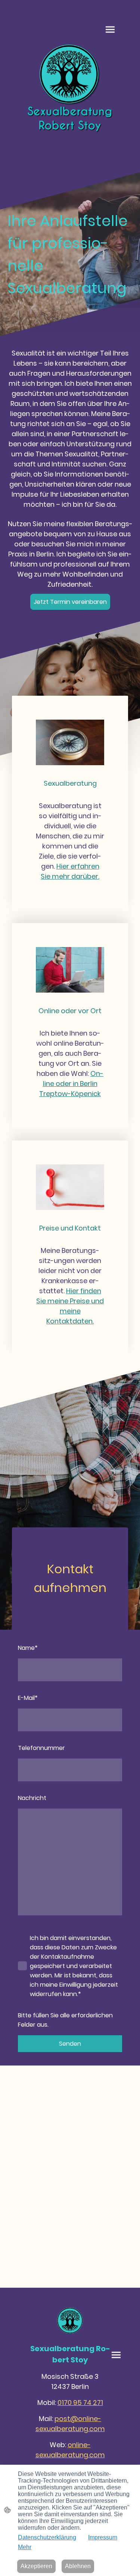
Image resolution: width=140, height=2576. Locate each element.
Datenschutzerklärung (47, 2537)
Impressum (103, 2537)
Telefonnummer (41, 1748)
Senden (70, 2044)
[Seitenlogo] (70, 91)
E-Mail (28, 1698)
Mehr (25, 2547)
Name (28, 1648)
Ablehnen (78, 2566)
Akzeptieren (36, 2566)
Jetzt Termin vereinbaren (70, 602)
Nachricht (32, 1798)
